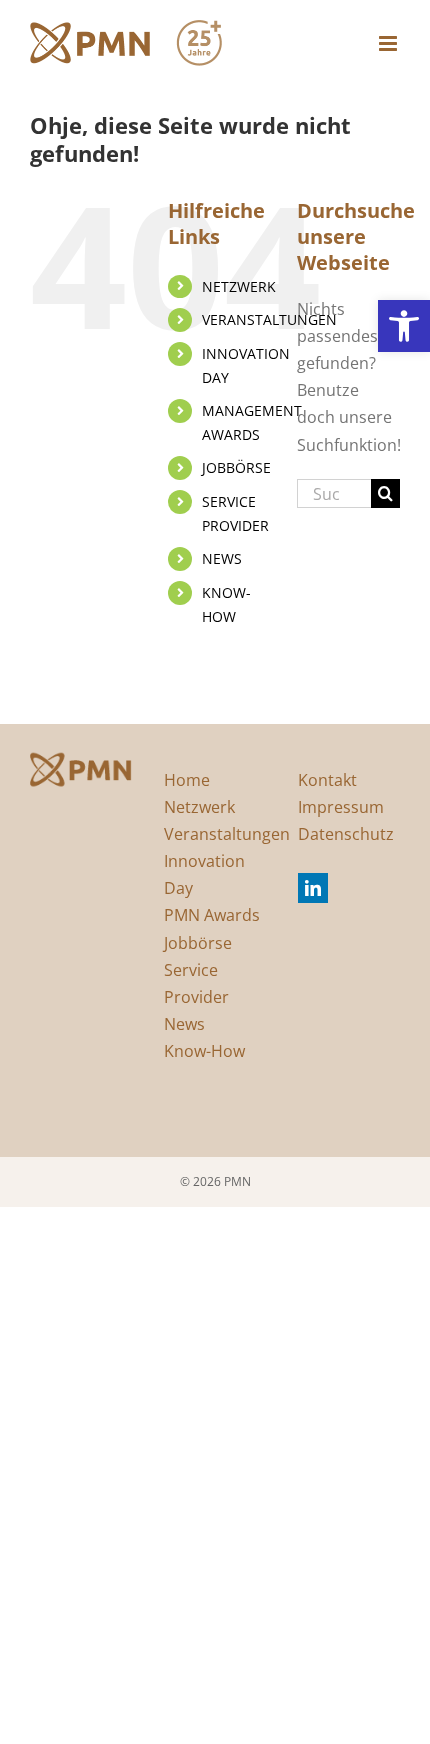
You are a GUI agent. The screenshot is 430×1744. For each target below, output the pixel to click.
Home (187, 780)
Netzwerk (199, 807)
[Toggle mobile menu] (389, 43)
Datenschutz (346, 834)
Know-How (204, 1051)
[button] (404, 326)
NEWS (222, 558)
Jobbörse (198, 943)
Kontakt (327, 780)
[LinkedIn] (313, 888)
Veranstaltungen (227, 834)
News (184, 1024)
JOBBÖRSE (236, 467)
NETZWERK (239, 286)
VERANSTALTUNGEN (269, 319)
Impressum (341, 807)
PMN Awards (212, 915)
